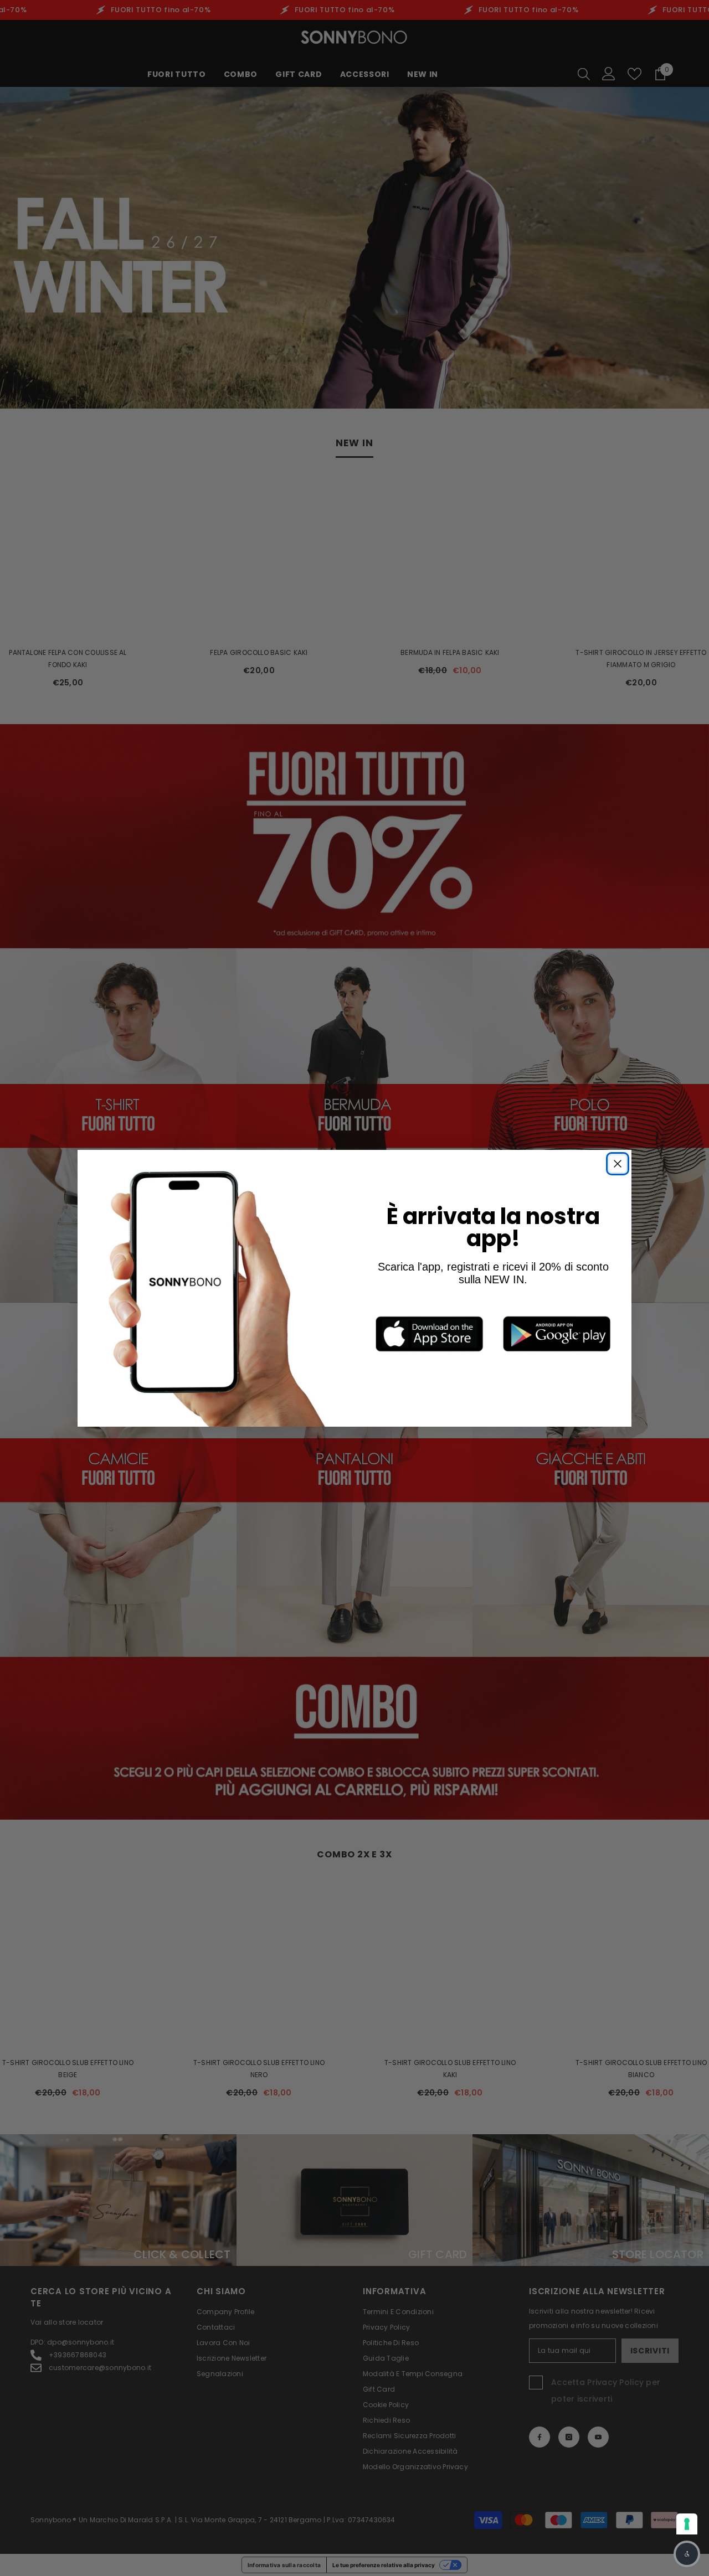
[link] (429, 1334)
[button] (687, 2554)
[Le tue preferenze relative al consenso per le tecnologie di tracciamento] (687, 2524)
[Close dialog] (618, 1164)
